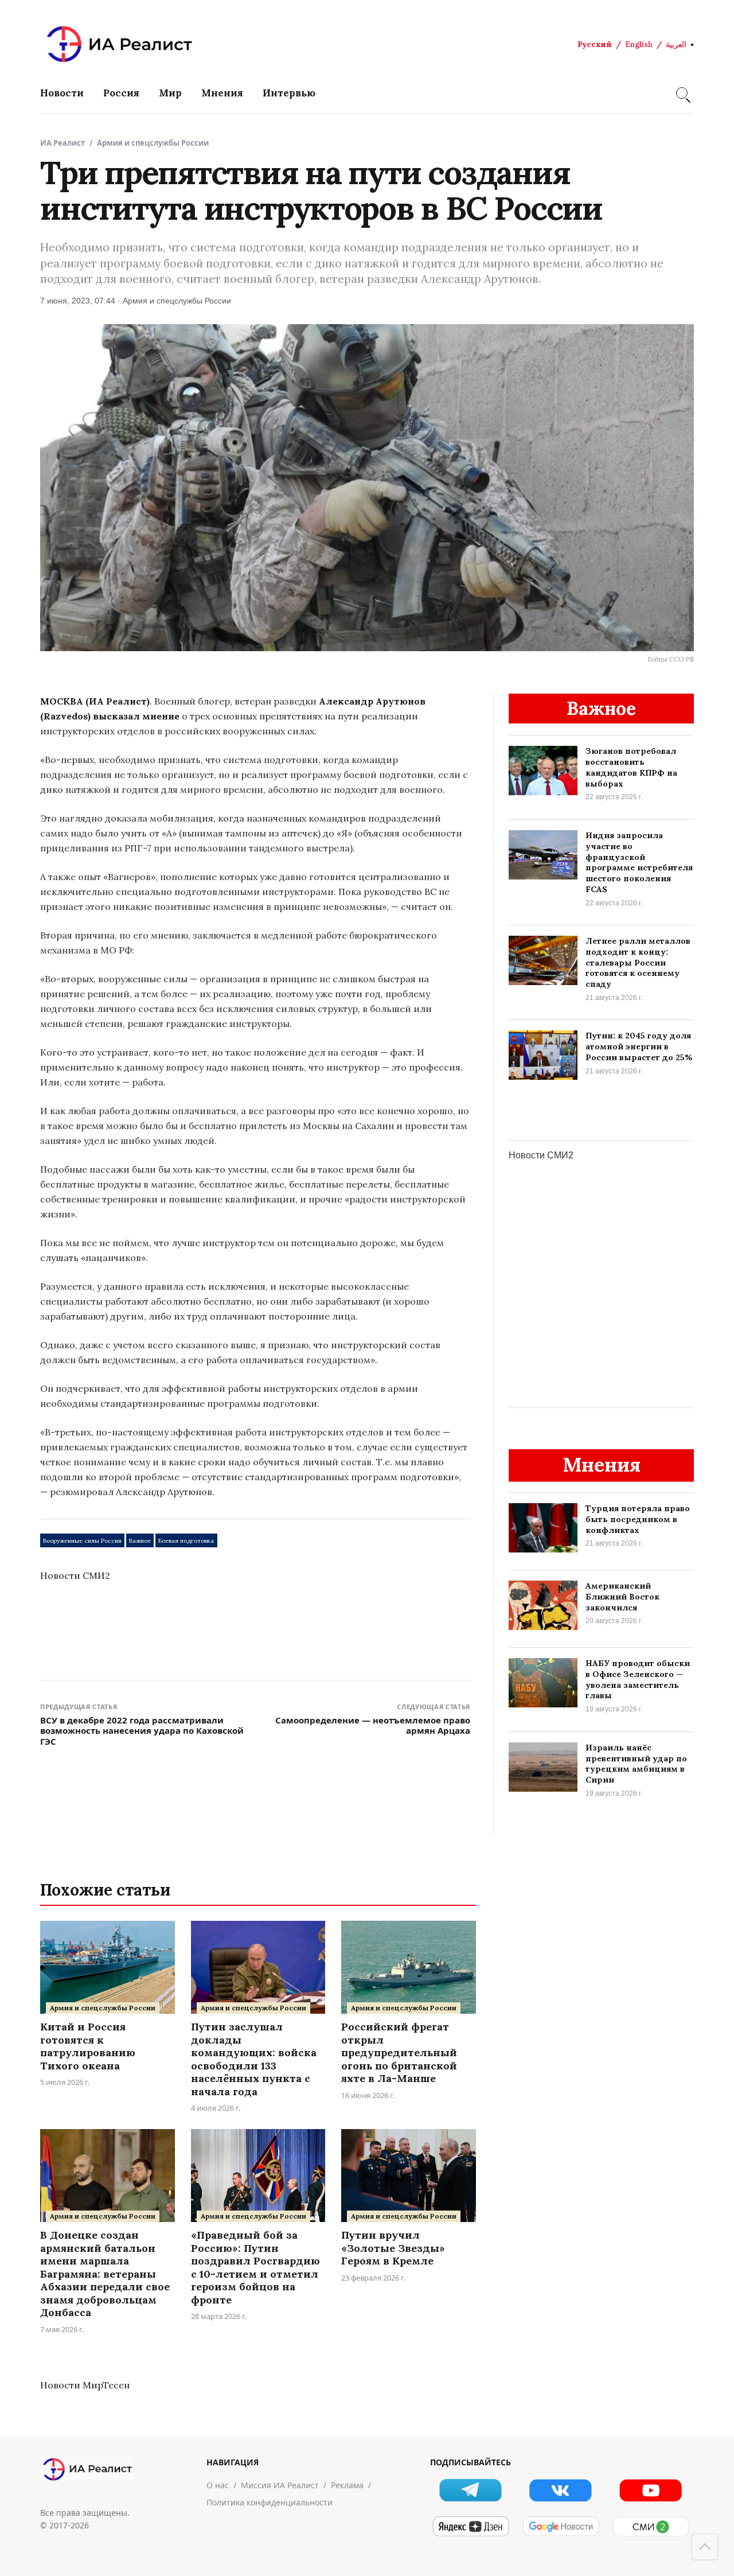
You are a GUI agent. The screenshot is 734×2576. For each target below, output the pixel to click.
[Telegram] (471, 2490)
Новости (62, 93)
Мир (170, 93)
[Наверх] (705, 2547)
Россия (121, 93)
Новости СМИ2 (75, 1575)
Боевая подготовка (186, 1541)
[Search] (682, 93)
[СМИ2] (651, 2527)
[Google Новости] (561, 2527)
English (639, 44)
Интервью (289, 93)
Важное (140, 1541)
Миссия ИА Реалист (280, 2485)
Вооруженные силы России (82, 1541)
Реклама (347, 2485)
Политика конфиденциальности (270, 2502)
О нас (218, 2485)
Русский (595, 44)
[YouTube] (651, 2490)
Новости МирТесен (85, 2385)
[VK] (561, 2490)
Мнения (222, 93)
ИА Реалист (63, 143)
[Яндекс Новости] (471, 2527)
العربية (676, 44)
